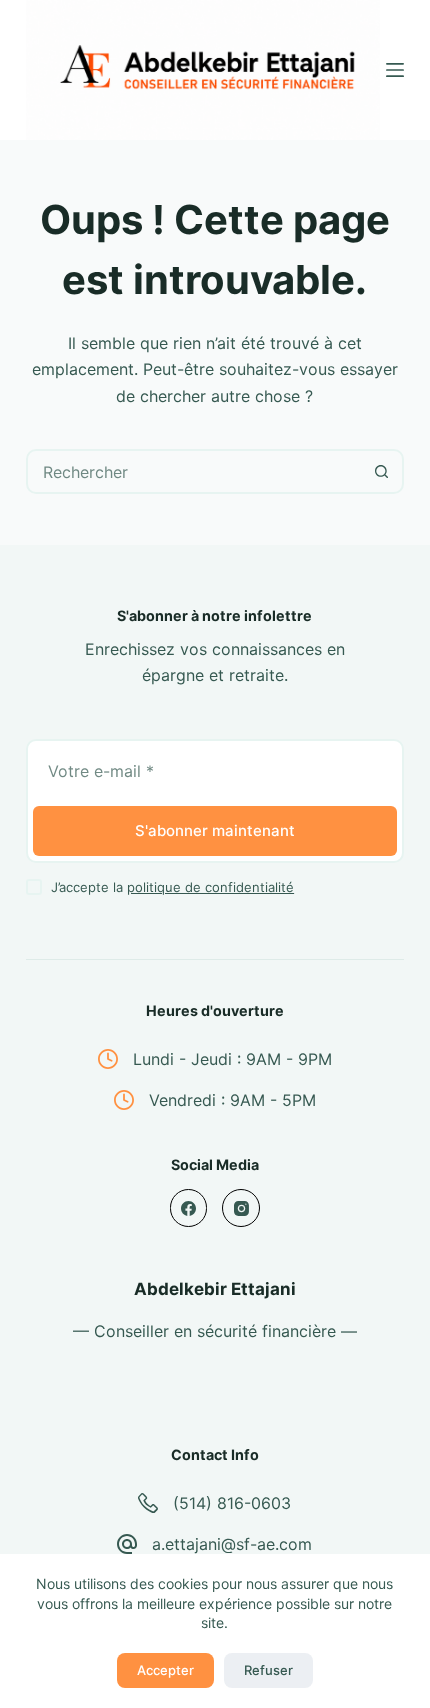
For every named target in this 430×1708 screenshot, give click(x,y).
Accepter (165, 1670)
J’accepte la (172, 887)
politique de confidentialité (210, 887)
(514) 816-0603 (232, 1503)
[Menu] (395, 70)
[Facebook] (189, 1208)
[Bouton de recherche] (381, 471)
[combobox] (194, 471)
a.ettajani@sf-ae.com (232, 1544)
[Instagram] (241, 1208)
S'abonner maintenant (215, 830)
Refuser (268, 1670)
